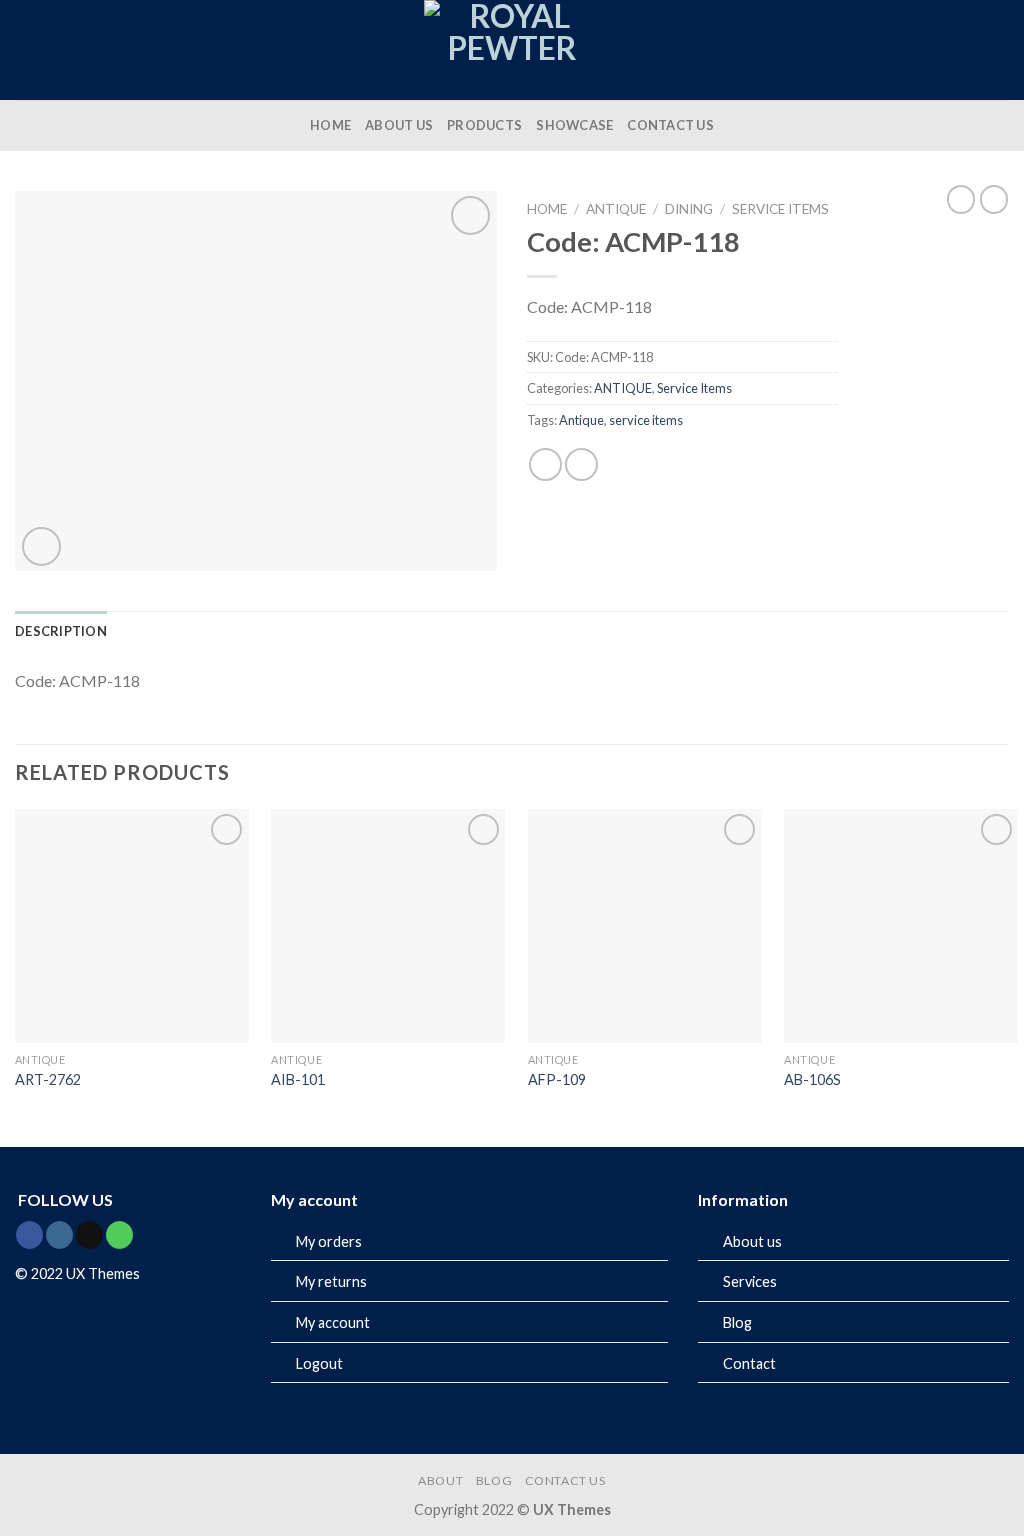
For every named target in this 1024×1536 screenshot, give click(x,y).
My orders (329, 1241)
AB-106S (812, 1079)
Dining (689, 209)
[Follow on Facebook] (29, 1235)
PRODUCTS (484, 125)
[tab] (61, 631)
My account (333, 1322)
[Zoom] (41, 546)
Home (547, 209)
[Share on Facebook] (545, 464)
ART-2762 (48, 1079)
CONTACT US (670, 125)
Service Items (780, 209)
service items (646, 420)
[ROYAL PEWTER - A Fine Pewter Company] (512, 50)
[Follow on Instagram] (59, 1235)
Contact (749, 1363)
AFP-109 (557, 1079)
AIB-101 (298, 1079)
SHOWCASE (574, 125)
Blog (737, 1322)
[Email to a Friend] (581, 464)
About (440, 1480)
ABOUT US (399, 125)
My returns (331, 1281)
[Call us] (119, 1235)
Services (750, 1281)
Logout (319, 1363)
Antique (581, 420)
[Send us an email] (89, 1235)
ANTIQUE (616, 209)
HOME (330, 125)
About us (752, 1241)
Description (61, 631)
